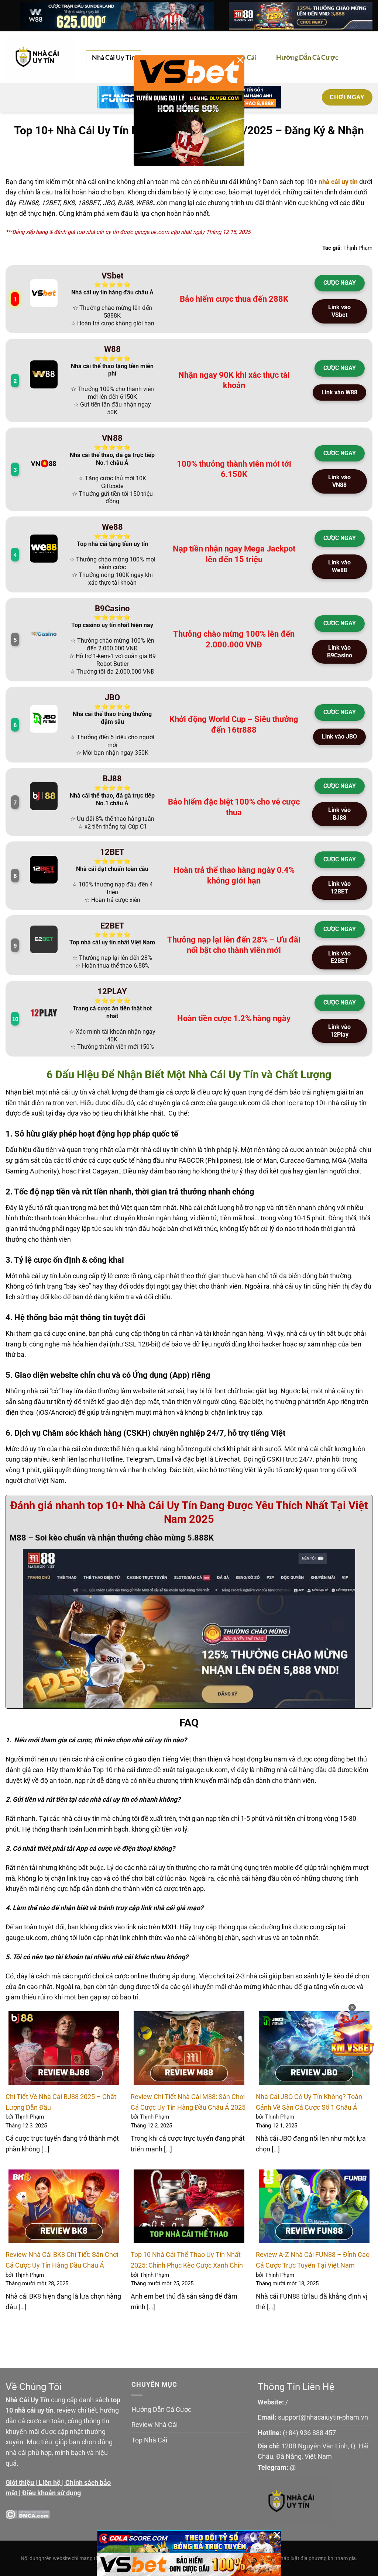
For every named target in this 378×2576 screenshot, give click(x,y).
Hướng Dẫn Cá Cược (307, 57)
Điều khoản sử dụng (51, 2493)
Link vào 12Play (339, 1031)
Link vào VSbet (339, 311)
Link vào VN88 (339, 481)
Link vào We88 (339, 566)
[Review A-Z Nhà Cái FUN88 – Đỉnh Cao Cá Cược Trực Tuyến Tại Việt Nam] (314, 2206)
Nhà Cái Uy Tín (114, 57)
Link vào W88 (339, 392)
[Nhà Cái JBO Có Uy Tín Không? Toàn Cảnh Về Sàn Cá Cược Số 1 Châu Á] (314, 2048)
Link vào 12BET (339, 888)
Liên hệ (50, 2482)
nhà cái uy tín (338, 182)
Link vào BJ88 (339, 814)
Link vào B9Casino (340, 651)
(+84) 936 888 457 (309, 2433)
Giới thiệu (20, 2482)
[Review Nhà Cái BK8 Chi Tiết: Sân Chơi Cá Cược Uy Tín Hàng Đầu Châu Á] (64, 2206)
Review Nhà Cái (154, 2425)
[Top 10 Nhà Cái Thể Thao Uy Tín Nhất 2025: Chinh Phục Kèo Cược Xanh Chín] (189, 2206)
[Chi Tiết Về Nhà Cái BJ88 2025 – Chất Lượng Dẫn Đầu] (64, 2048)
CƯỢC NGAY (340, 283)
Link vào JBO (339, 737)
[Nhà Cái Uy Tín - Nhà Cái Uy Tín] (40, 57)
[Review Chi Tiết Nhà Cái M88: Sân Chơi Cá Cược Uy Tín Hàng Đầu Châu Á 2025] (189, 2048)
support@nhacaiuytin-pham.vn (323, 2417)
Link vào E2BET (339, 957)
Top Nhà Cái (149, 2440)
